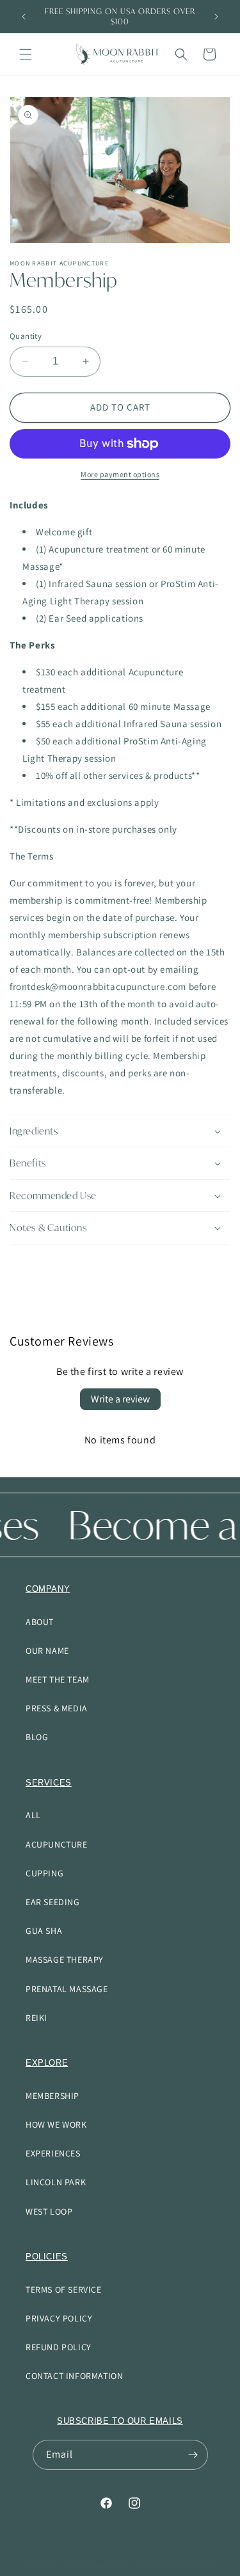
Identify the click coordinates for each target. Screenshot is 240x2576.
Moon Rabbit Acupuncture (88, 2565)
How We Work (56, 2124)
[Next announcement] (216, 17)
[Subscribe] (193, 2455)
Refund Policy (59, 2347)
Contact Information (74, 2376)
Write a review (120, 1399)
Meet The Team (58, 1679)
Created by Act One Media (180, 2565)
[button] (26, 54)
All (33, 1815)
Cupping (44, 1873)
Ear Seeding (53, 1902)
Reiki (36, 2018)
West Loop (49, 2211)
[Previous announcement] (24, 17)
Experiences (53, 2153)
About (40, 1622)
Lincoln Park (56, 2182)
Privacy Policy (59, 2318)
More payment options (120, 474)
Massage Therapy (65, 1959)
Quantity (26, 336)
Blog (37, 1737)
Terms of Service (64, 2289)
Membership (52, 2096)
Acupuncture (57, 1844)
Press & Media (57, 1708)
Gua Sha (44, 1931)
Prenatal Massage (67, 1989)
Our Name (47, 1651)
